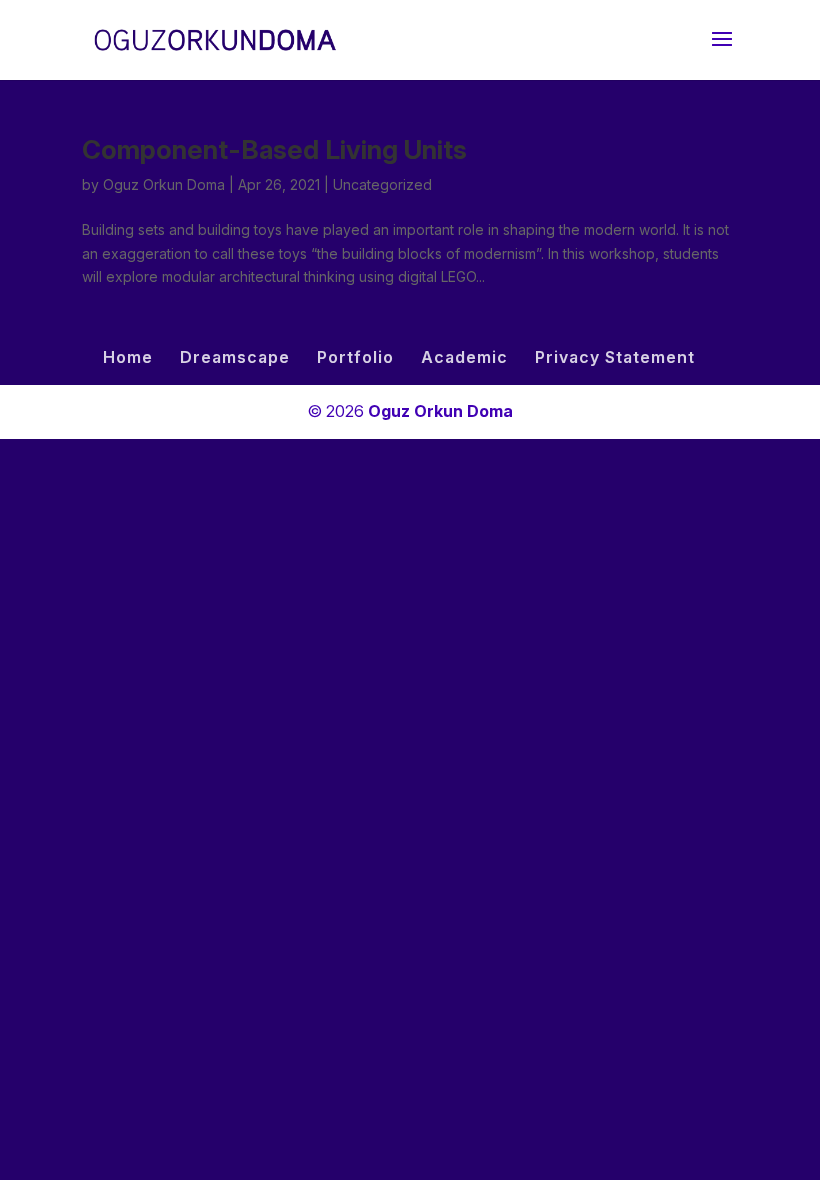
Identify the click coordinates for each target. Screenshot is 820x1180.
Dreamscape (235, 357)
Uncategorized (382, 184)
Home (128, 357)
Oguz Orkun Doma (164, 184)
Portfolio (355, 357)
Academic (464, 357)
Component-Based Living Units (274, 149)
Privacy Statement (615, 357)
